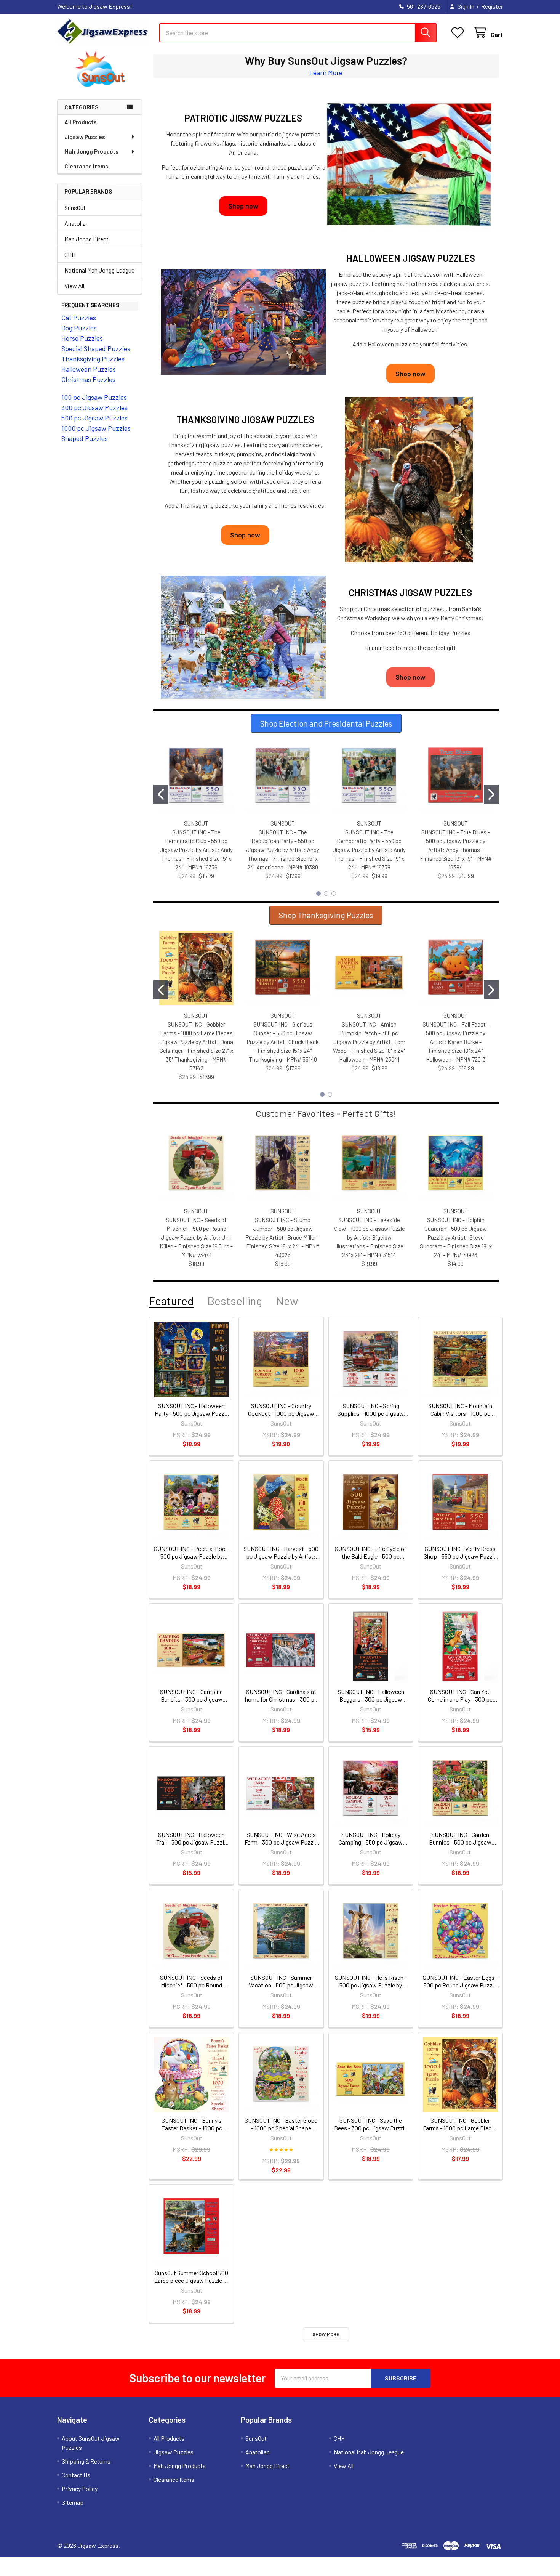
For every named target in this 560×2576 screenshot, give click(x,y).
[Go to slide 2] (491, 794)
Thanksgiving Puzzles (93, 359)
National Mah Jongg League (99, 270)
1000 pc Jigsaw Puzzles (96, 428)
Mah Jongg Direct (86, 239)
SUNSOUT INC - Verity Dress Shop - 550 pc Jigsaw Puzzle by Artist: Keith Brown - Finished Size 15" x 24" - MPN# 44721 (460, 1553)
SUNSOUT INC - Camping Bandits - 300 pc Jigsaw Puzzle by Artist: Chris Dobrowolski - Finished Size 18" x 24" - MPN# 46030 (192, 1695)
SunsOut (75, 208)
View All (74, 286)
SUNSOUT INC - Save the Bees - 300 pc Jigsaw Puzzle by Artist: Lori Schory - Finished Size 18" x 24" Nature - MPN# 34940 (371, 2124)
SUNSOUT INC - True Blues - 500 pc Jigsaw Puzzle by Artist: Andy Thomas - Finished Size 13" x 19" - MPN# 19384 (456, 850)
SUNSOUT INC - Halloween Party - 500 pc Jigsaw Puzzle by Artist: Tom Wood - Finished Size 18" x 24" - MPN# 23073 (192, 1410)
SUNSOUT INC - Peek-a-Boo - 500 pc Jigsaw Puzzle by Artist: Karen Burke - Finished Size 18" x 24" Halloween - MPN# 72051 (191, 1553)
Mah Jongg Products (91, 151)
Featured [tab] (171, 1301)
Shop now (243, 206)
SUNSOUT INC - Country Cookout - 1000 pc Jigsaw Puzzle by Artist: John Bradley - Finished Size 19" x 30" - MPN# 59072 (281, 1410)
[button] (100, 69)
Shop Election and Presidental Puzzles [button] (326, 723)
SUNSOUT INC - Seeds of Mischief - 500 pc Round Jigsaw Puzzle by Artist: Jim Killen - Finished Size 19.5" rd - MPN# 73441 (196, 1237)
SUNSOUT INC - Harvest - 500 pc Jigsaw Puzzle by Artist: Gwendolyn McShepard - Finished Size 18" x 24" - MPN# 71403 (281, 1553)
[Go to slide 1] (161, 794)
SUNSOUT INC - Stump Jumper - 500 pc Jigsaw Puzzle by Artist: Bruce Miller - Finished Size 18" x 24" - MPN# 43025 (283, 1237)
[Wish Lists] (459, 33)
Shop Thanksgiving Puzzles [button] (326, 915)
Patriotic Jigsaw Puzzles (243, 118)
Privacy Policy (80, 2489)
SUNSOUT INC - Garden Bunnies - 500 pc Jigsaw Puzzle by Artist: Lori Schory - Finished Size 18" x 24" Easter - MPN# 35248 (460, 1838)
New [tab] (287, 1301)
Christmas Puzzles (88, 379)
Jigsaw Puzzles (85, 137)
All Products (81, 122)
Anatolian (77, 223)
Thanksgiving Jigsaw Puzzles (245, 419)
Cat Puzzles (79, 318)
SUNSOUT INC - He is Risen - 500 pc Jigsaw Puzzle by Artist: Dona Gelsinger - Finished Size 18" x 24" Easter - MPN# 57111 (371, 1981)
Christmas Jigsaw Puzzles (410, 593)
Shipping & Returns (86, 2461)
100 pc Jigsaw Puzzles (94, 397)
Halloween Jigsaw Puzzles (411, 258)
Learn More (326, 72)
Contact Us (76, 2475)
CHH (70, 254)
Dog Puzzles (79, 328)
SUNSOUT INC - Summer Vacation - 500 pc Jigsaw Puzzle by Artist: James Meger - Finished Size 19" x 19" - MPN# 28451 (281, 1981)
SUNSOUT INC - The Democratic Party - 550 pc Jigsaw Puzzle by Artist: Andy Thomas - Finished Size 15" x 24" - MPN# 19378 (369, 850)
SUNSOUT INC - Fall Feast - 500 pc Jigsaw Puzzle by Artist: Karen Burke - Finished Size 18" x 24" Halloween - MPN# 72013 (456, 1042)
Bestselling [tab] (235, 1301)
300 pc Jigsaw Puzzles (94, 407)
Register (492, 6)
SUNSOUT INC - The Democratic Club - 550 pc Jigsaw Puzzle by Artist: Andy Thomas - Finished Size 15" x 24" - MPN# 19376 (196, 850)
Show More (326, 2334)
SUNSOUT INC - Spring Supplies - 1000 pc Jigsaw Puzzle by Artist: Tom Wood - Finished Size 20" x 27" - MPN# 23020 (371, 1410)
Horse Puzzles (82, 338)
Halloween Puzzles (89, 369)
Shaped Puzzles (85, 438)
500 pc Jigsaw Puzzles (94, 418)
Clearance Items (86, 166)
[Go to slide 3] (334, 893)
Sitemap (73, 2502)
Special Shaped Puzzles (96, 348)
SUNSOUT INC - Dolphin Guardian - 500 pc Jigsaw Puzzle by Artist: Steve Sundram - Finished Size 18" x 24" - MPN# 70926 (456, 1237)
